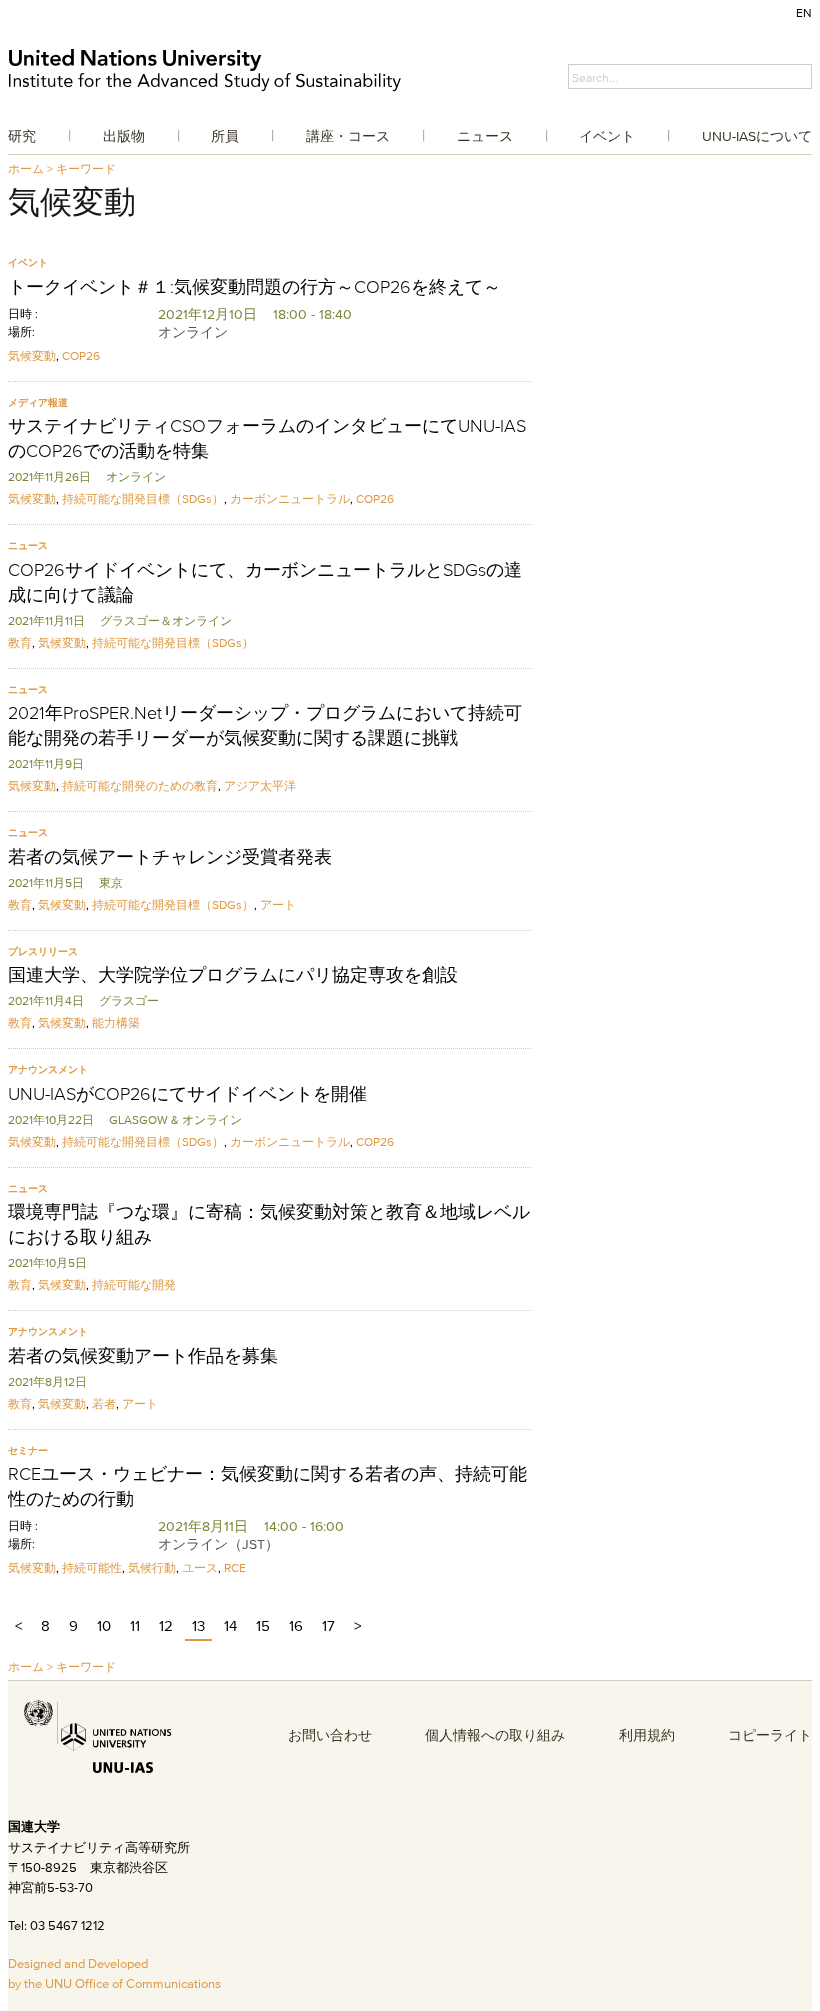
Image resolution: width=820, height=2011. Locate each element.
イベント (607, 136)
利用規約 (647, 1735)
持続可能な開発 (134, 1284)
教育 (20, 642)
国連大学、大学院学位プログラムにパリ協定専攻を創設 (233, 975)
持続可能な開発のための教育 (140, 785)
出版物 (124, 136)
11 (135, 1625)
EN (804, 12)
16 (296, 1625)
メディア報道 (38, 402)
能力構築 (116, 1022)
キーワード (86, 168)
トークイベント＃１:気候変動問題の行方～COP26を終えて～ (254, 287)
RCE (235, 1567)
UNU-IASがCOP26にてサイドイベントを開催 (187, 1094)
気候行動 (152, 1567)
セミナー (28, 1450)
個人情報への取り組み (495, 1735)
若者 (104, 1403)
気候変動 (32, 355)
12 (166, 1625)
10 (104, 1625)
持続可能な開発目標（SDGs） (143, 498)
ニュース (485, 136)
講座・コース (348, 136)
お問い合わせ (330, 1735)
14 (230, 1625)
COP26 (81, 355)
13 (198, 1625)
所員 (225, 136)
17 (328, 1625)
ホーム (26, 168)
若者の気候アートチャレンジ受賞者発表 (170, 857)
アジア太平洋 (260, 785)
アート (278, 904)
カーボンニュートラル (290, 498)
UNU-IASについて (757, 136)
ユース (200, 1567)
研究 (22, 136)
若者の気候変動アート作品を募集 (143, 1356)
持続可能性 (92, 1567)
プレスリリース (43, 951)
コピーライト (770, 1735)
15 (263, 1625)
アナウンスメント (48, 1069)
